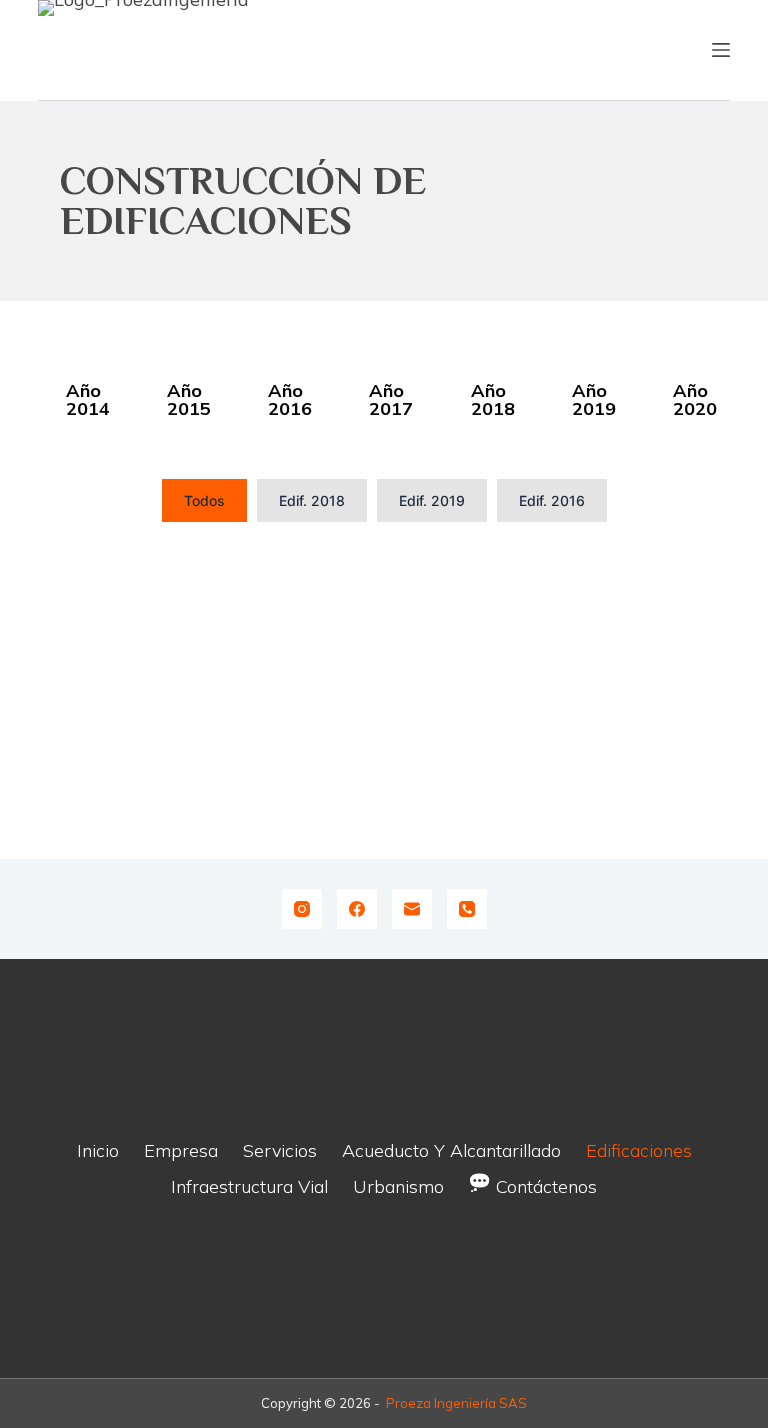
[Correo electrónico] (412, 909)
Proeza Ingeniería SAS (456, 1403)
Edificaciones (639, 1150)
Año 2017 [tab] (391, 399)
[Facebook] (357, 909)
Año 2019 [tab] (594, 399)
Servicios (280, 1150)
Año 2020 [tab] (695, 399)
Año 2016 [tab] (290, 399)
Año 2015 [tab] (189, 399)
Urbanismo (398, 1186)
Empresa (181, 1150)
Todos (204, 500)
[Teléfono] (467, 909)
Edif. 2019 (432, 500)
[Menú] (721, 50)
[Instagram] (302, 909)
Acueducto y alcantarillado (451, 1150)
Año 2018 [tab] (493, 399)
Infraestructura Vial (249, 1186)
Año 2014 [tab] (88, 399)
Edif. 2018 (312, 500)
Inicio (98, 1150)
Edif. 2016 (552, 500)
